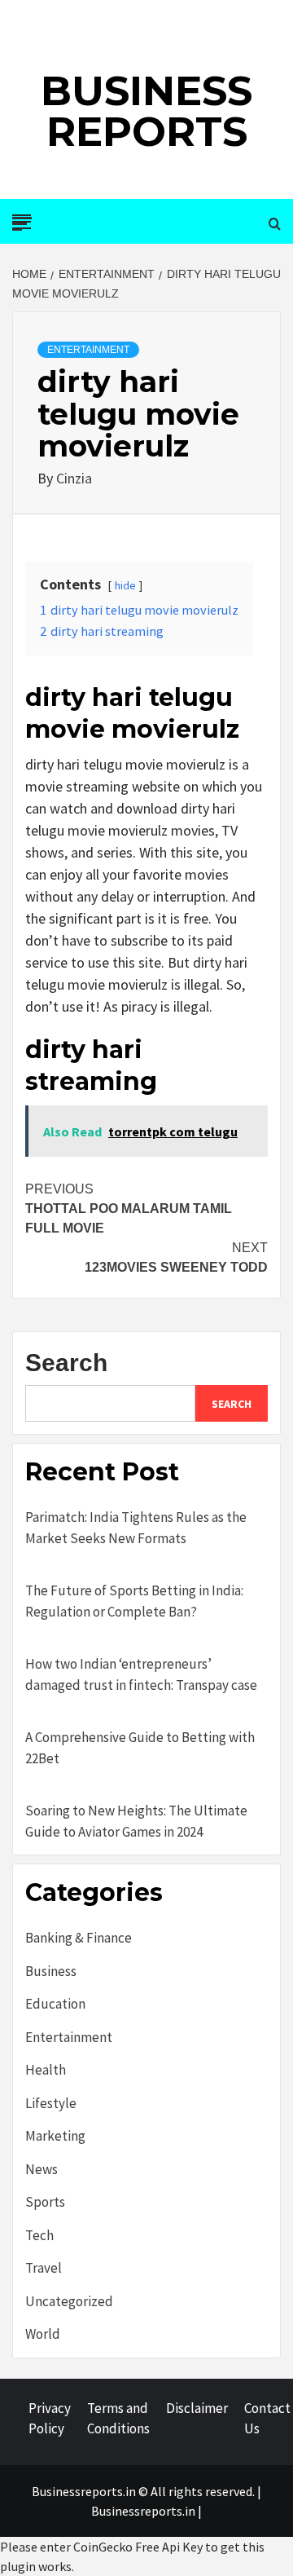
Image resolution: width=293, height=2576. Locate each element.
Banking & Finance (79, 1938)
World (43, 2334)
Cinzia (74, 478)
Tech (39, 2235)
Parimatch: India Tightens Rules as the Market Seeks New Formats (136, 1528)
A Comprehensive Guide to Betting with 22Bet (140, 1748)
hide (125, 585)
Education (55, 2004)
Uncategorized (69, 2301)
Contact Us (267, 2419)
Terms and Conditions (118, 2419)
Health (46, 2070)
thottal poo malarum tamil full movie (129, 1209)
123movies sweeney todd (176, 1257)
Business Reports (146, 111)
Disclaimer (197, 2408)
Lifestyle (51, 2103)
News (42, 2169)
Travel (44, 2268)
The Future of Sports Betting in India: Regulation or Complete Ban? (134, 1601)
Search (66, 1363)
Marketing (55, 2136)
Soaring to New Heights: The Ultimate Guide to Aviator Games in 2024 (136, 1821)
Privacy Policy (50, 2419)
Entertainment (88, 350)
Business (51, 1971)
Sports (45, 2202)
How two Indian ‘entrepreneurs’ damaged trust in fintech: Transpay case (141, 1674)
